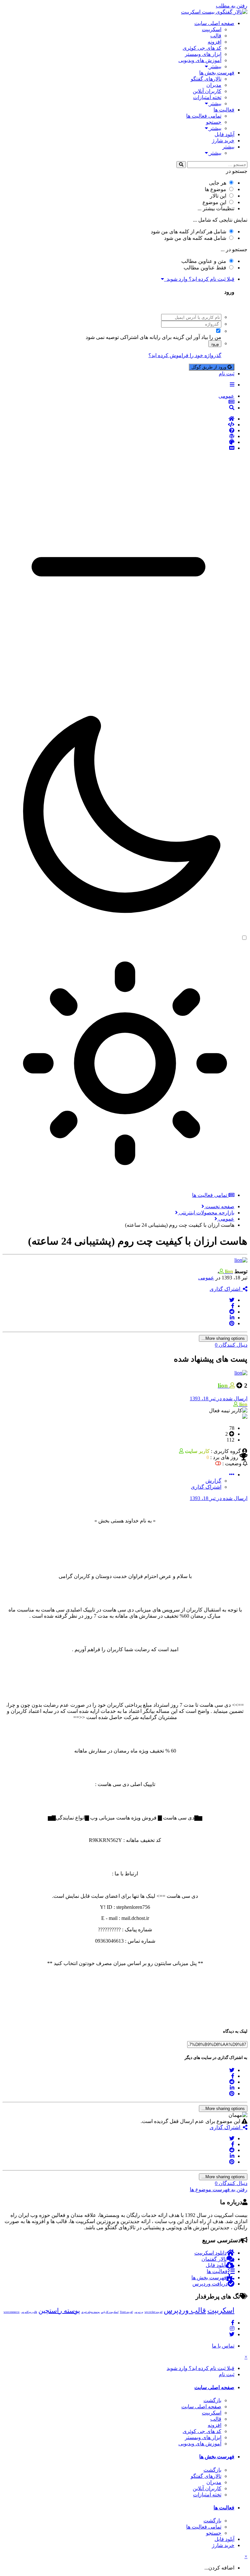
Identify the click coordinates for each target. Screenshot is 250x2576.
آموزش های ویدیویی (200, 60)
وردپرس (139, 2312)
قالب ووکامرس (29, 2312)
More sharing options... (223, 1338)
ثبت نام (227, 374)
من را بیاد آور (207, 337)
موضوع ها (215, 189)
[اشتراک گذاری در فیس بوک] (233, 1306)
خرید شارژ (223, 141)
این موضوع (214, 202)
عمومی (206, 1278)
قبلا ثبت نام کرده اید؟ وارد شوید (199, 279)
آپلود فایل (224, 134)
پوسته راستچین (59, 2311)
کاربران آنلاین (207, 91)
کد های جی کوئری (202, 48)
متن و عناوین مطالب (204, 261)
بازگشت (212, 2400)
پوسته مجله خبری (90, 2312)
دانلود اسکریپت (210, 2253)
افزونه (215, 42)
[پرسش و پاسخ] (118, 431)
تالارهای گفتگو (206, 79)
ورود (215, 344)
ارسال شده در (219, 1398)
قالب (216, 36)
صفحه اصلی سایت (214, 23)
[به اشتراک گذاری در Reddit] (232, 1312)
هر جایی (218, 183)
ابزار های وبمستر (203, 54)
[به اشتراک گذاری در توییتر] (232, 1300)
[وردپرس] (118, 436)
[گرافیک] (118, 442)
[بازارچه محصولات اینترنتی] (118, 448)
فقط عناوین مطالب (205, 268)
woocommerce (12, 2312)
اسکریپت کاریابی (110, 2312)
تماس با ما (223, 2346)
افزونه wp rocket (153, 2312)
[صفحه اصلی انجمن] (118, 419)
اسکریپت (212, 29)
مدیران (214, 85)
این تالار (218, 196)
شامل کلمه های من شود (195, 238)
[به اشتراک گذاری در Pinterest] (232, 1323)
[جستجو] (181, 165)
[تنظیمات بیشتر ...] (232, 1475)
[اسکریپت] (118, 425)
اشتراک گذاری (226, 1289)
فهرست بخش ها (217, 73)
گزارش (213, 1481)
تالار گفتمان (214, 2259)
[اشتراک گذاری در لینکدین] (232, 1318)
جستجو (214, 122)
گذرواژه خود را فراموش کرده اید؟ (185, 355)
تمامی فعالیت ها (204, 116)
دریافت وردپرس (210, 2284)
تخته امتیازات (207, 97)
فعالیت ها (224, 110)
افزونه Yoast (126, 2312)
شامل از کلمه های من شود (188, 232)
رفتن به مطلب (232, 6)
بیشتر (215, 66)
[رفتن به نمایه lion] (241, 1260)
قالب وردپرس (185, 2310)
